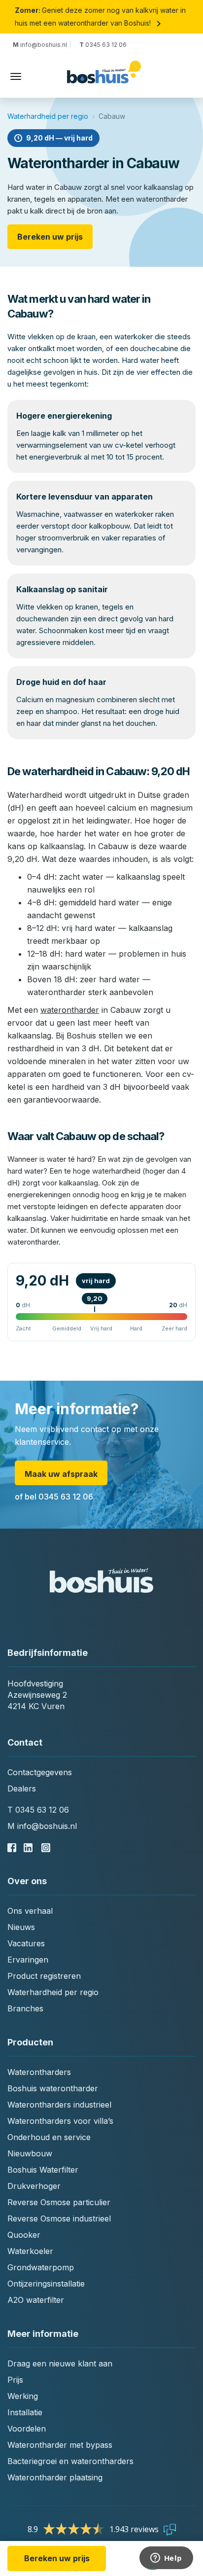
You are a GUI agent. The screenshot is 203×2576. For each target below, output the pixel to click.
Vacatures (26, 1943)
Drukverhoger (34, 2186)
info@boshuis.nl (41, 45)
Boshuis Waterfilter (43, 2170)
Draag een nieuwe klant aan (60, 2363)
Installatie (25, 2412)
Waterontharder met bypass (60, 2445)
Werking (23, 2396)
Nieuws (21, 1927)
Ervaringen (28, 1960)
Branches (25, 2008)
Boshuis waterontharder (53, 2088)
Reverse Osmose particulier (59, 2202)
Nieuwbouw (30, 2153)
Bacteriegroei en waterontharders (70, 2461)
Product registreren (44, 1976)
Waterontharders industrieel (59, 2105)
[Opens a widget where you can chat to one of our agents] (166, 2559)
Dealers (22, 1789)
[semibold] (104, 77)
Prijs (15, 2380)
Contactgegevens (40, 1772)
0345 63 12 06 (103, 45)
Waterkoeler (30, 2251)
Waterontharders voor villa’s (60, 2121)
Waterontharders (39, 2072)
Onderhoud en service (49, 2137)
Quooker (24, 2235)
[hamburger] (16, 76)
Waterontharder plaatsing (55, 2477)
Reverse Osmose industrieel (59, 2218)
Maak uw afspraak (61, 1474)
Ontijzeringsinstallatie (46, 2284)
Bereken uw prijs (50, 237)
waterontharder (70, 1010)
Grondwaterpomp (41, 2267)
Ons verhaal (30, 1911)
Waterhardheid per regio (48, 116)
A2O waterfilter (36, 2300)
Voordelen (27, 2429)
